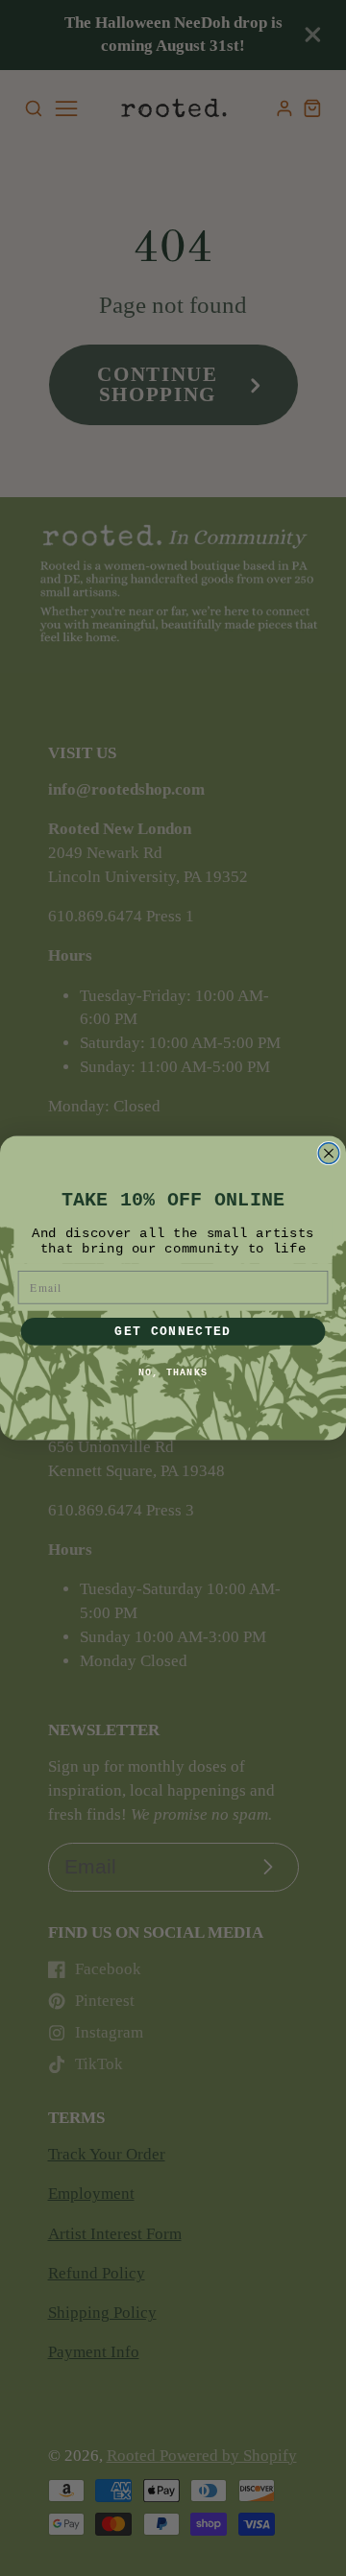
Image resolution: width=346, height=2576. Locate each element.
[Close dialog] (329, 1154)
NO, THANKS (173, 1372)
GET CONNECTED (173, 1331)
